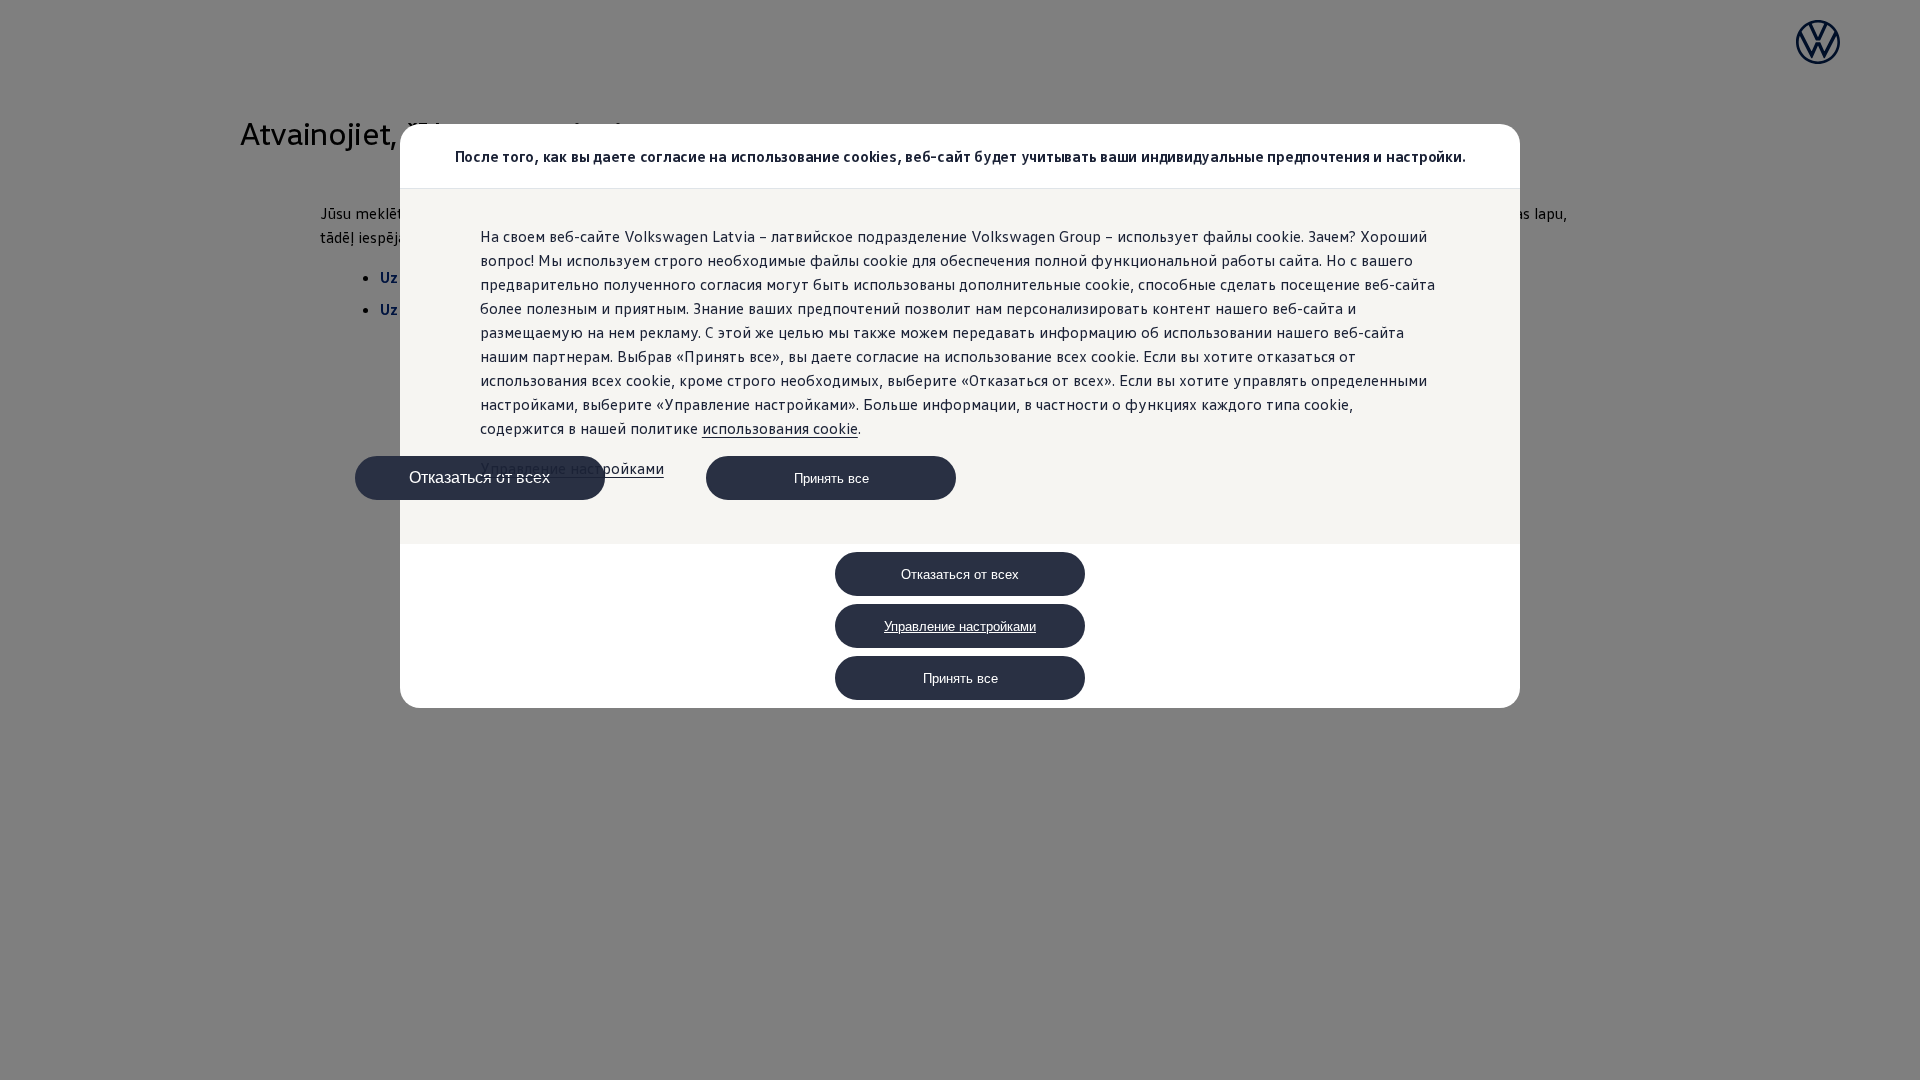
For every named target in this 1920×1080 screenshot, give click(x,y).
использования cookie (780, 428)
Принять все (831, 478)
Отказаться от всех (479, 477)
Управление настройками (572, 468)
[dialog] (960, 540)
